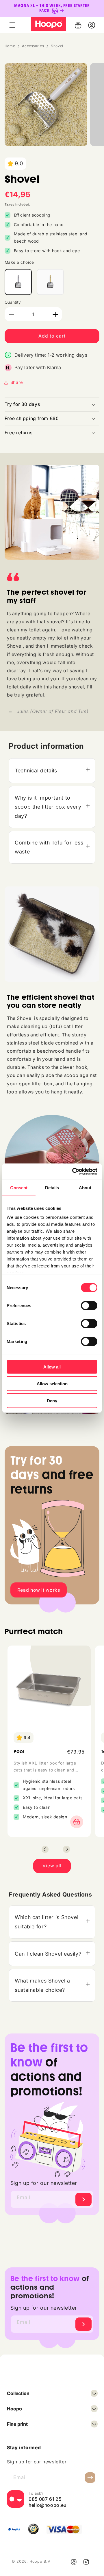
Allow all (52, 1367)
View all (52, 1866)
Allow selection (52, 1384)
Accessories (33, 46)
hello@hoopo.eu (48, 2505)
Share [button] (17, 382)
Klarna (54, 367)
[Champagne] (50, 282)
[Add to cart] (75, 1822)
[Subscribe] (83, 2199)
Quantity (13, 302)
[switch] (89, 1305)
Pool (19, 1752)
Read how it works (39, 1590)
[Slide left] (45, 1849)
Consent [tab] (19, 1187)
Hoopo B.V (40, 2561)
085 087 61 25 (45, 2499)
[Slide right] (66, 1849)
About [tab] (85, 1187)
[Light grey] (18, 282)
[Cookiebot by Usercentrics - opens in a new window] (73, 1172)
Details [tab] (52, 1187)
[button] (12, 25)
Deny (52, 1400)
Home (10, 46)
